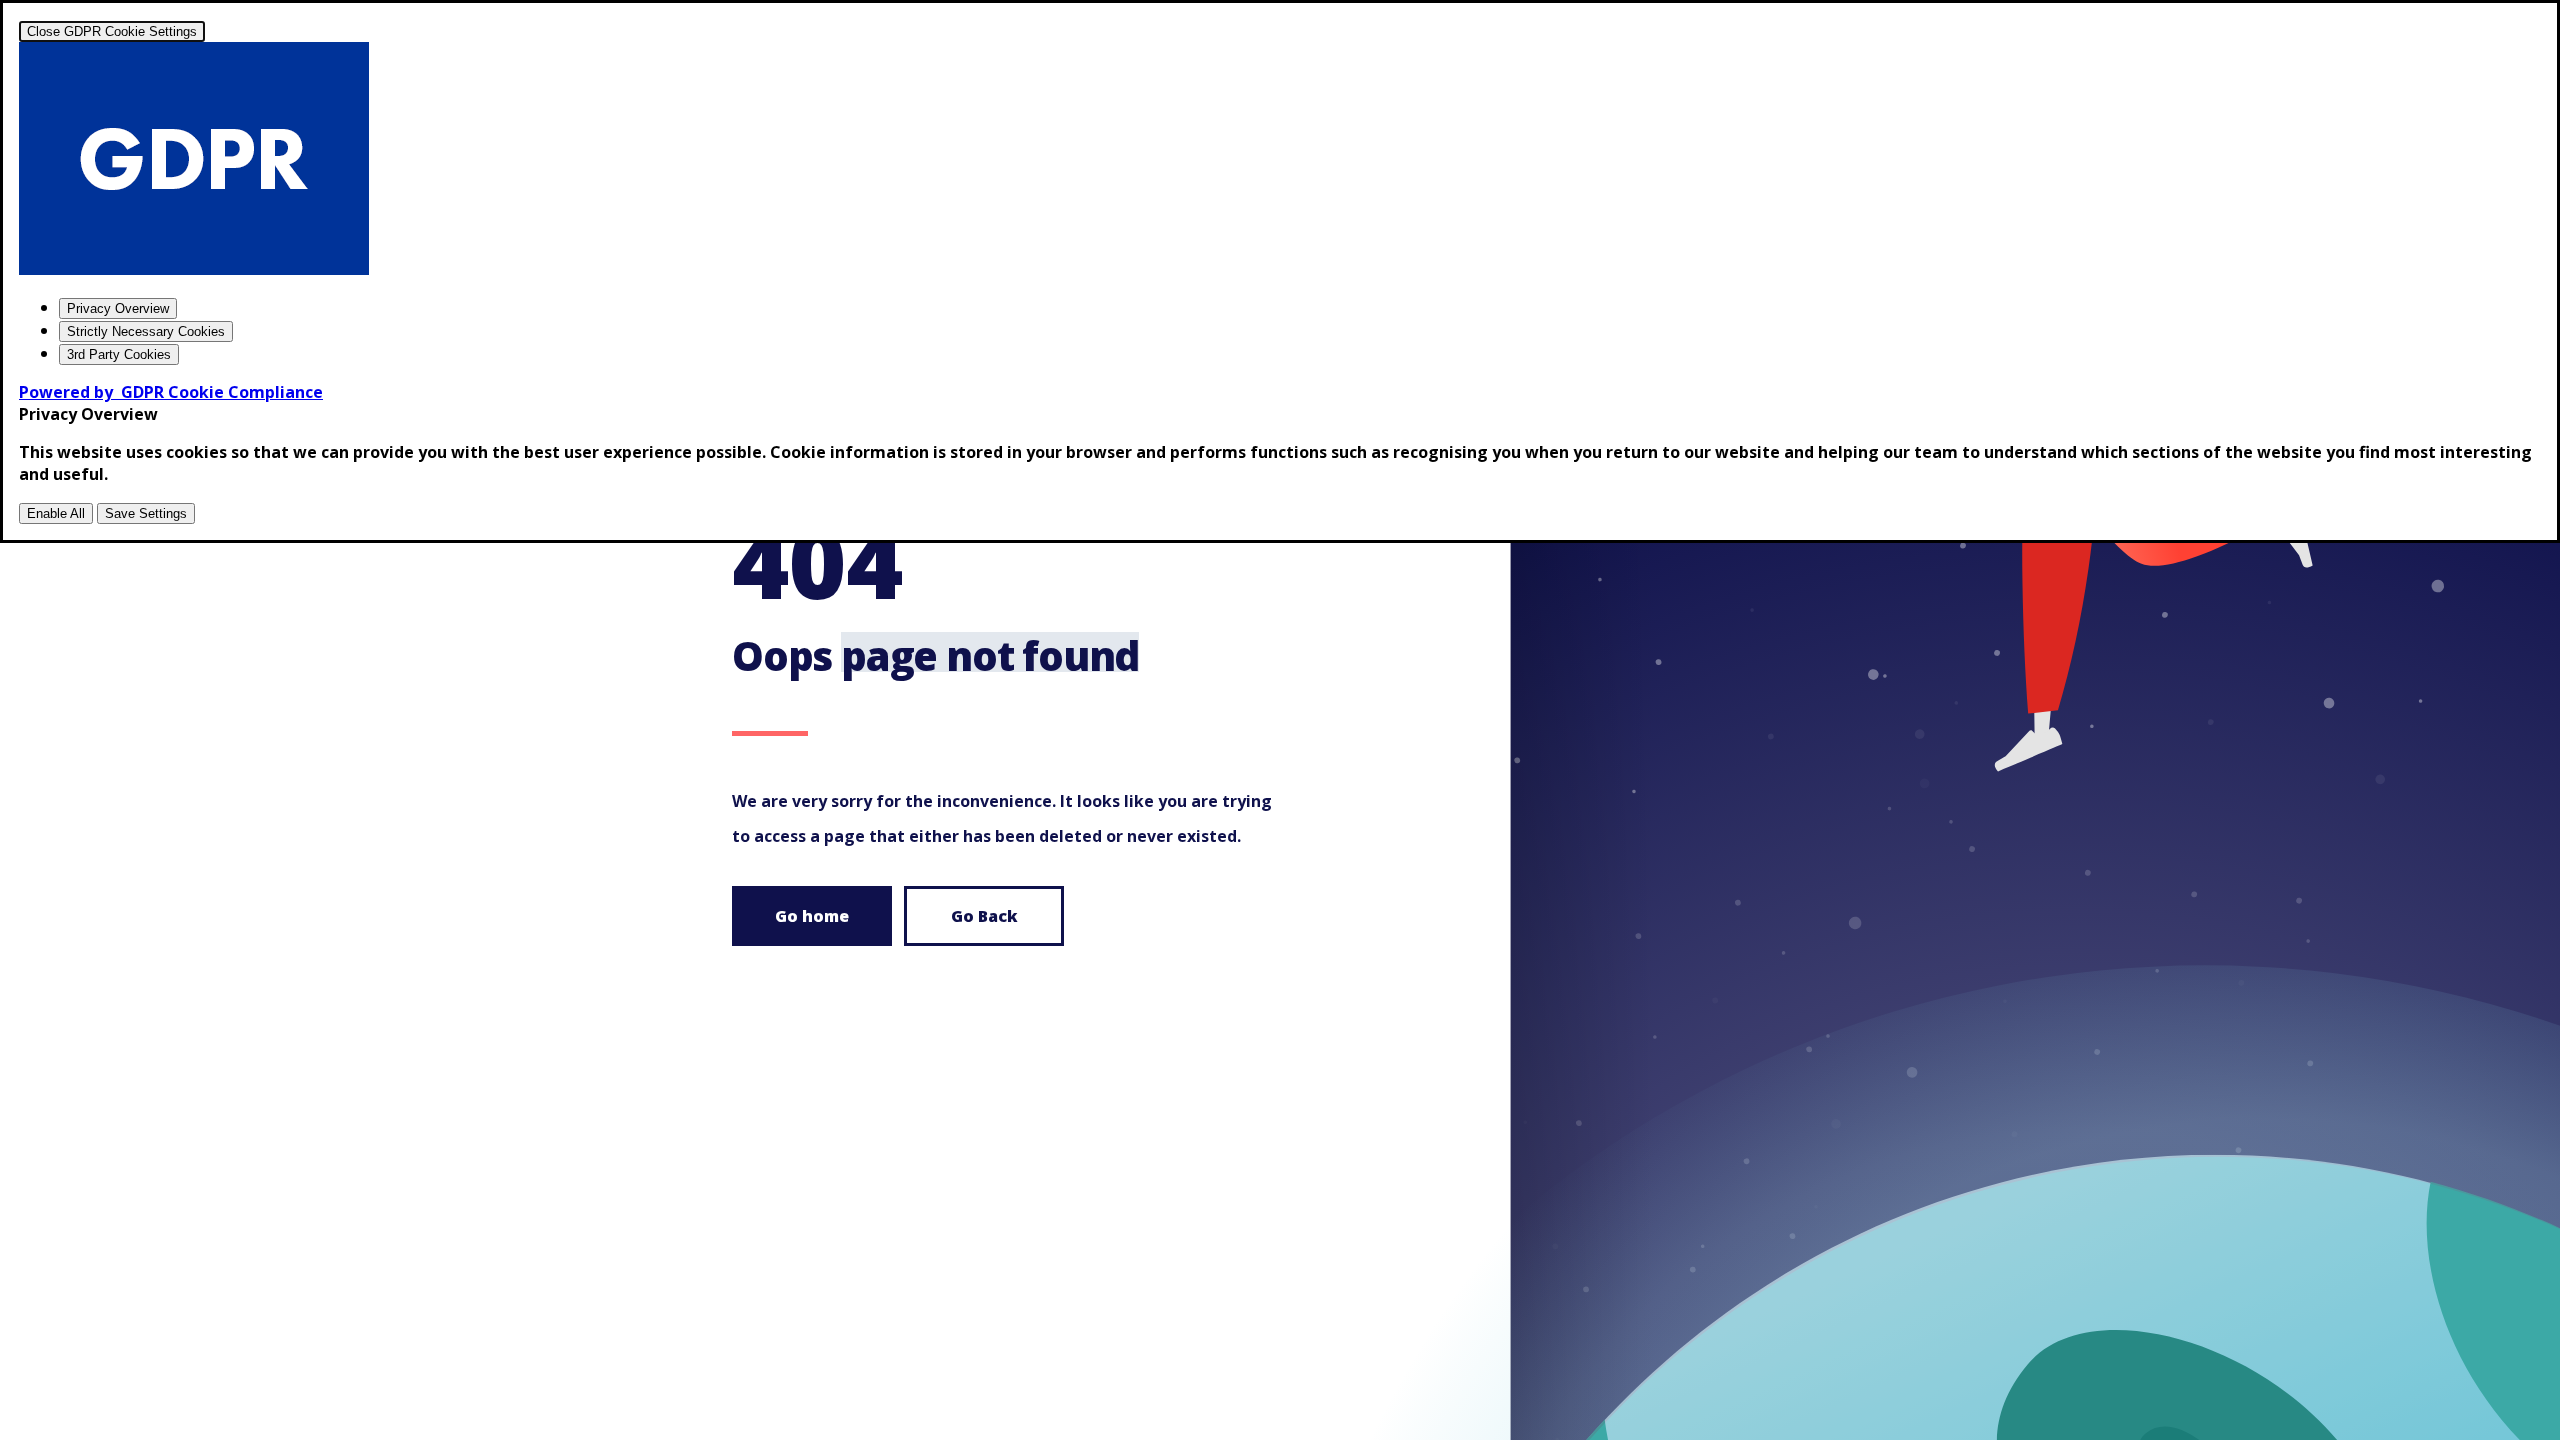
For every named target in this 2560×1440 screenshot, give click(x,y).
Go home (812, 916)
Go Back (984, 916)
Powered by (171, 392)
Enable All (56, 513)
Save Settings (146, 513)
